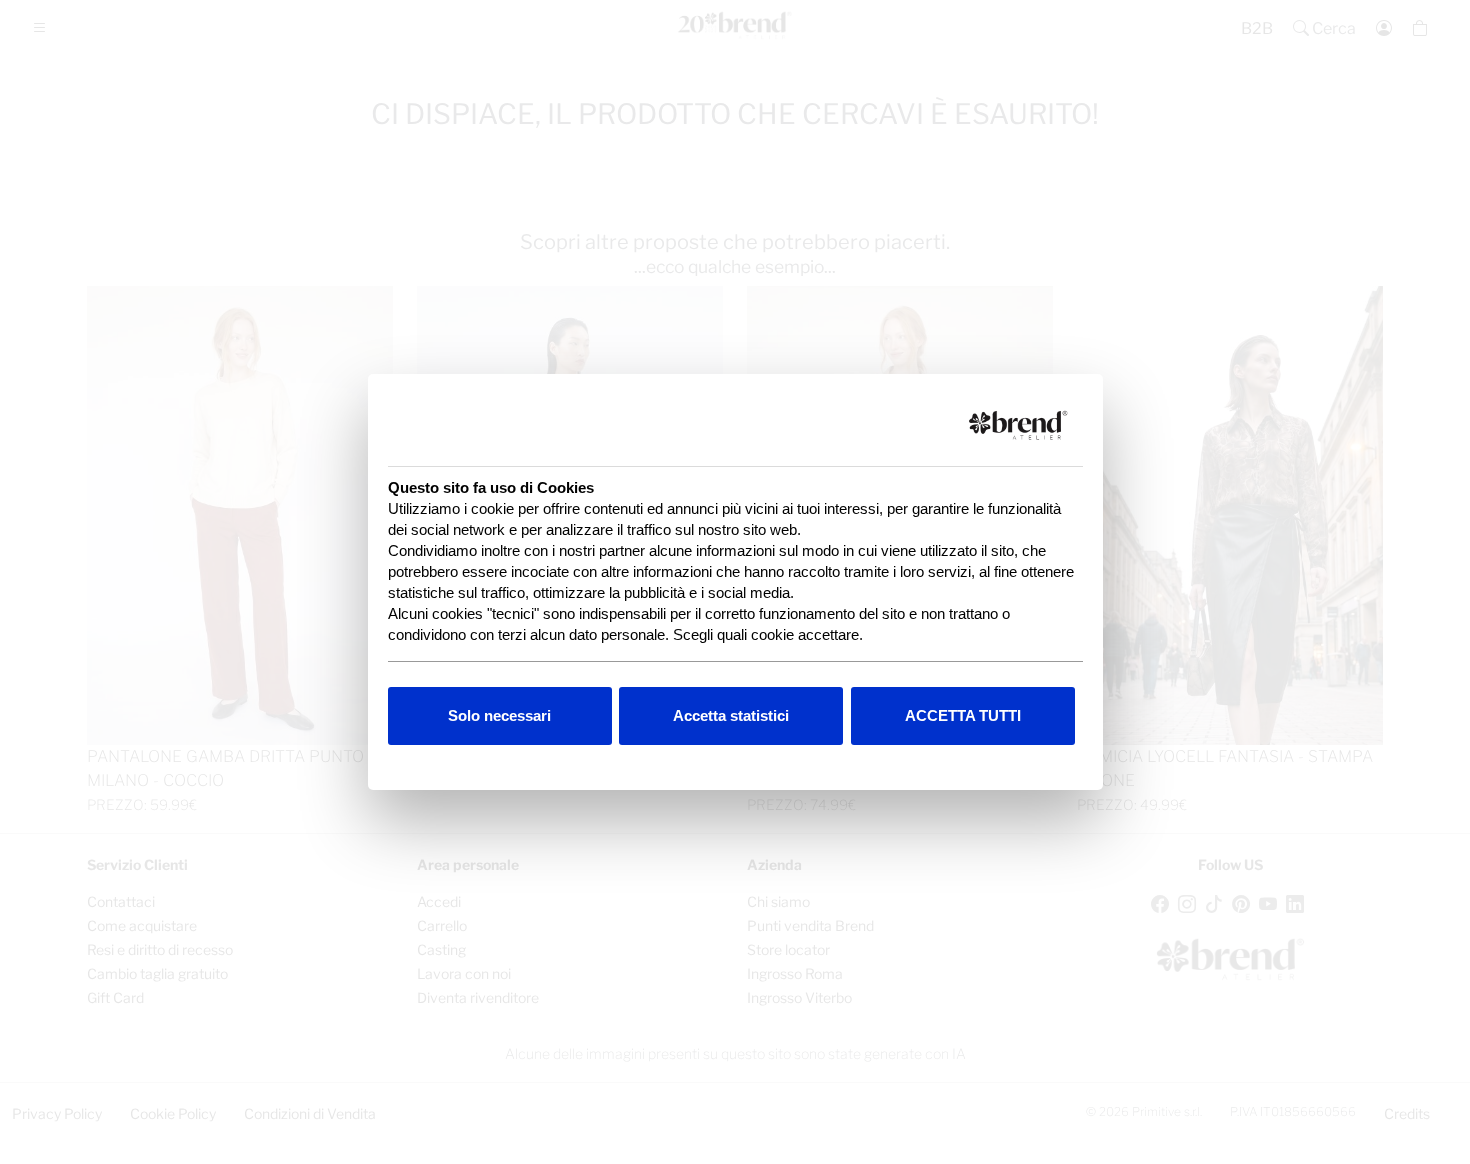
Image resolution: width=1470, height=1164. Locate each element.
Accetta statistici (731, 715)
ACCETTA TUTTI (963, 715)
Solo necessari (499, 715)
